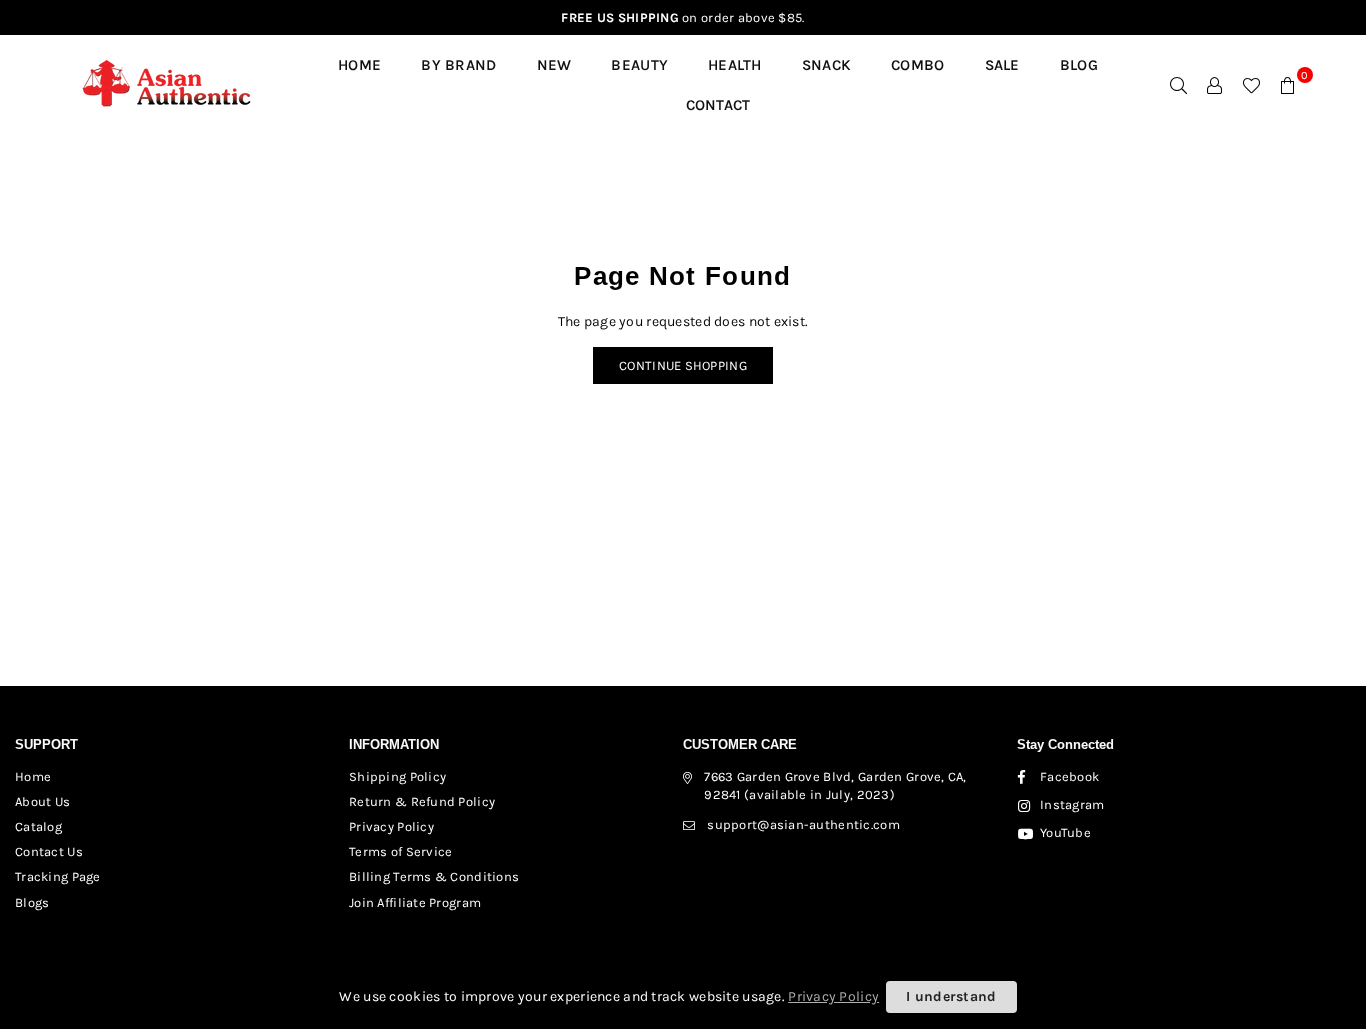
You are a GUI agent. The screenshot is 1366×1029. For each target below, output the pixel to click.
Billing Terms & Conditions (434, 876)
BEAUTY (639, 65)
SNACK (826, 65)
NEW (554, 65)
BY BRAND (458, 65)
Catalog (38, 826)
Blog (1079, 65)
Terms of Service (400, 851)
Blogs (32, 902)
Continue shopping (683, 365)
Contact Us (49, 851)
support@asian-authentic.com (803, 824)
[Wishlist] (1251, 85)
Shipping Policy (397, 776)
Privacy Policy (391, 826)
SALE (1002, 65)
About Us (42, 801)
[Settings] (1215, 85)
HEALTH (735, 65)
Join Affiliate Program (415, 902)
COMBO (917, 65)
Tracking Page (58, 876)
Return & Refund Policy (422, 801)
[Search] (1179, 85)
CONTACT (718, 105)
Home (359, 65)
